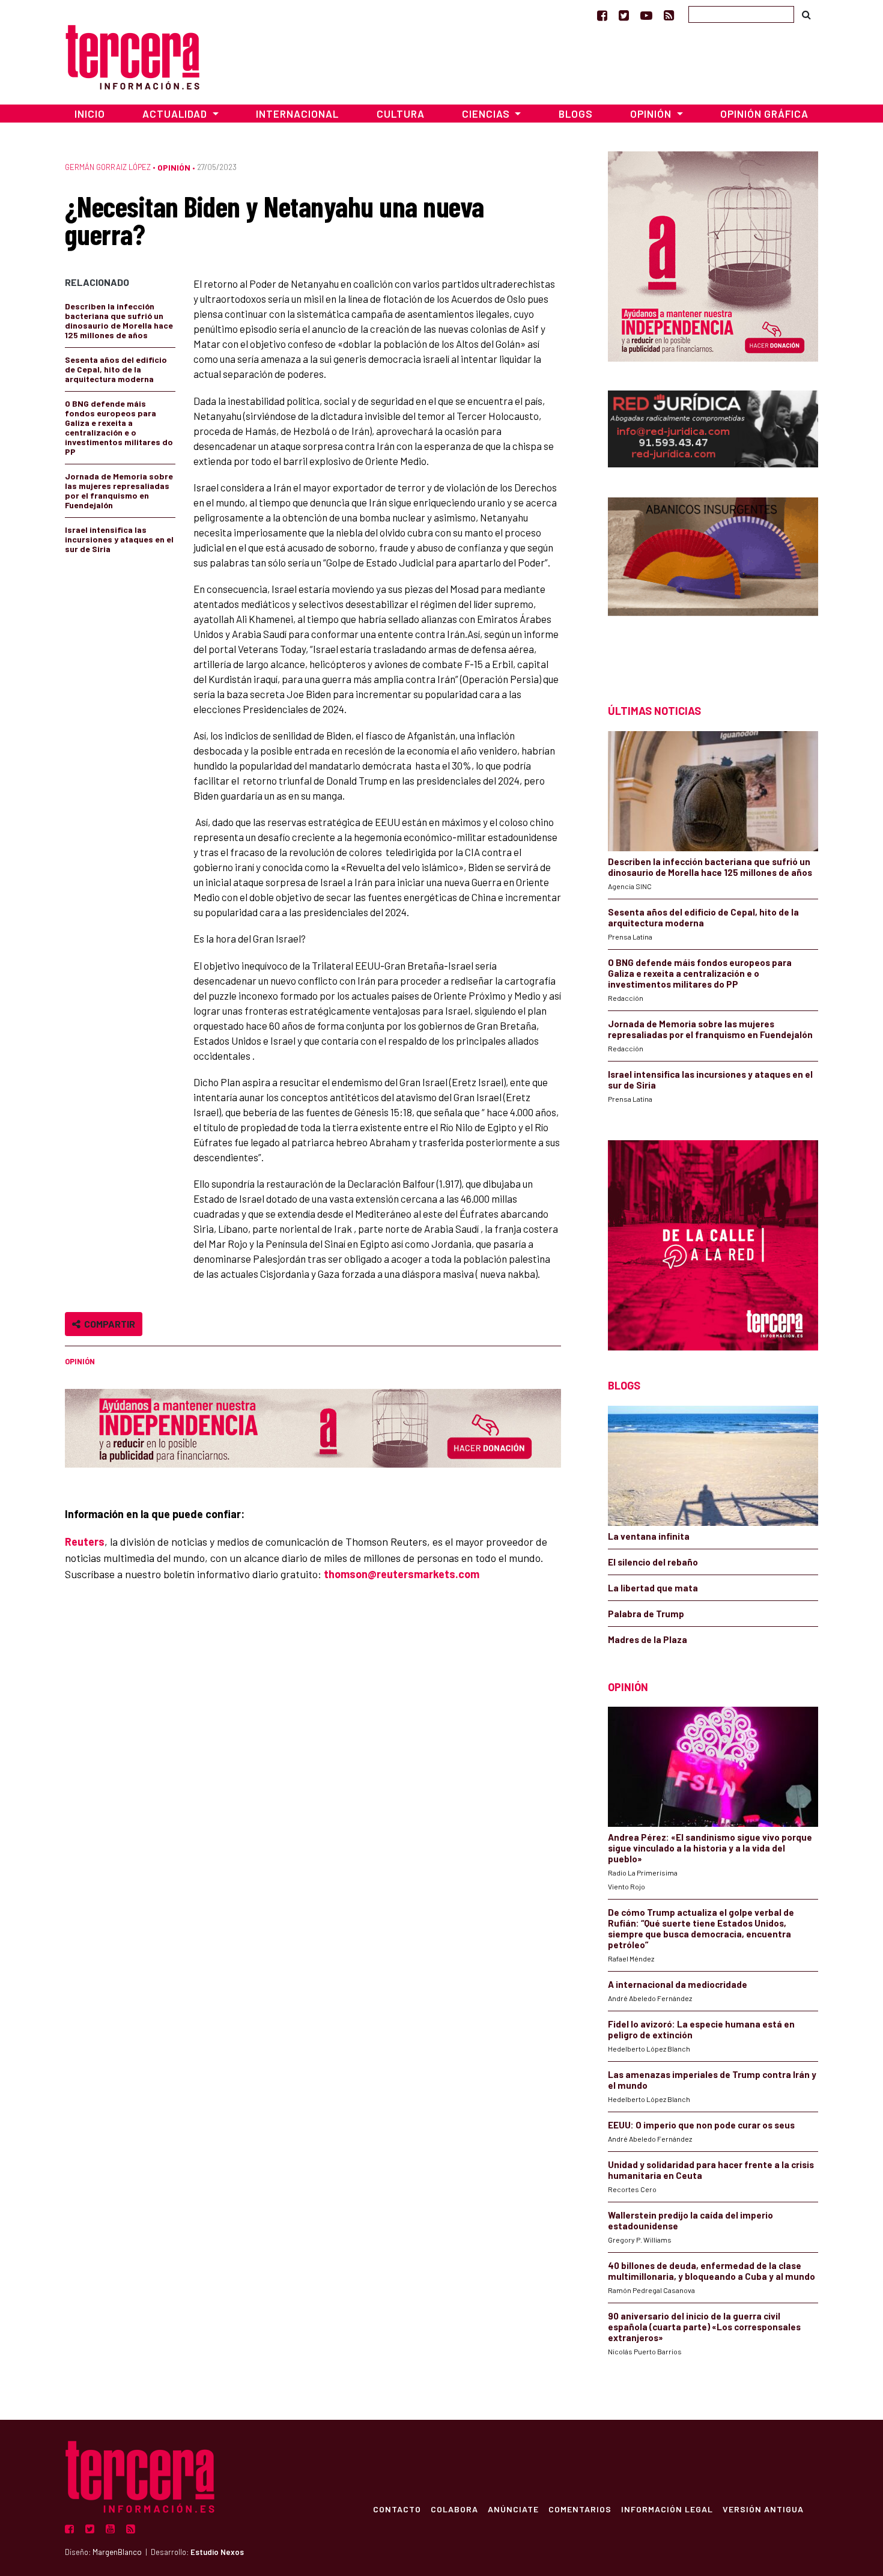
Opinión (174, 167)
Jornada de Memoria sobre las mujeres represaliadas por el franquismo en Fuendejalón (119, 491)
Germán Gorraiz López (108, 167)
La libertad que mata (653, 1588)
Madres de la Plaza (648, 1639)
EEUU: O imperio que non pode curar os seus (701, 2125)
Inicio (90, 114)
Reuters (85, 1542)
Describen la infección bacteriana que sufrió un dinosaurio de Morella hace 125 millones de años (119, 320)
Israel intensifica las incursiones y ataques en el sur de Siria (119, 539)
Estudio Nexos (217, 2552)
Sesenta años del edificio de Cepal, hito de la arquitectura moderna (116, 369)
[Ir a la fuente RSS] (669, 15)
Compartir (108, 1324)
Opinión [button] (652, 114)
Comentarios (580, 2509)
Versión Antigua (763, 2509)
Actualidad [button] (176, 114)
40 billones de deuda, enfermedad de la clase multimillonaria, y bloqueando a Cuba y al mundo (712, 2271)
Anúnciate (513, 2509)
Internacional (297, 114)
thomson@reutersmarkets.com (402, 1574)
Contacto (397, 2509)
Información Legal (667, 2509)
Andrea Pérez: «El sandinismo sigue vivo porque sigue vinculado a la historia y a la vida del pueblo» (710, 1848)
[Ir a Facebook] (602, 15)
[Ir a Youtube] (646, 15)
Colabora (454, 2509)
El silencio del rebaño (653, 1562)
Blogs (576, 114)
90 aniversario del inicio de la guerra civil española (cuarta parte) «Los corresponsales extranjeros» (704, 2327)
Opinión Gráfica (764, 114)
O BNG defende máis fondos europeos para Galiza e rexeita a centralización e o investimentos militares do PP (119, 427)
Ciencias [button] (487, 114)
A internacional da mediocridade (678, 1984)
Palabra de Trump (646, 1614)
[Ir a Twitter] (624, 15)
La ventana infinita (649, 1536)
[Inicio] (132, 56)
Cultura (401, 114)
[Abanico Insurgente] (713, 579)
